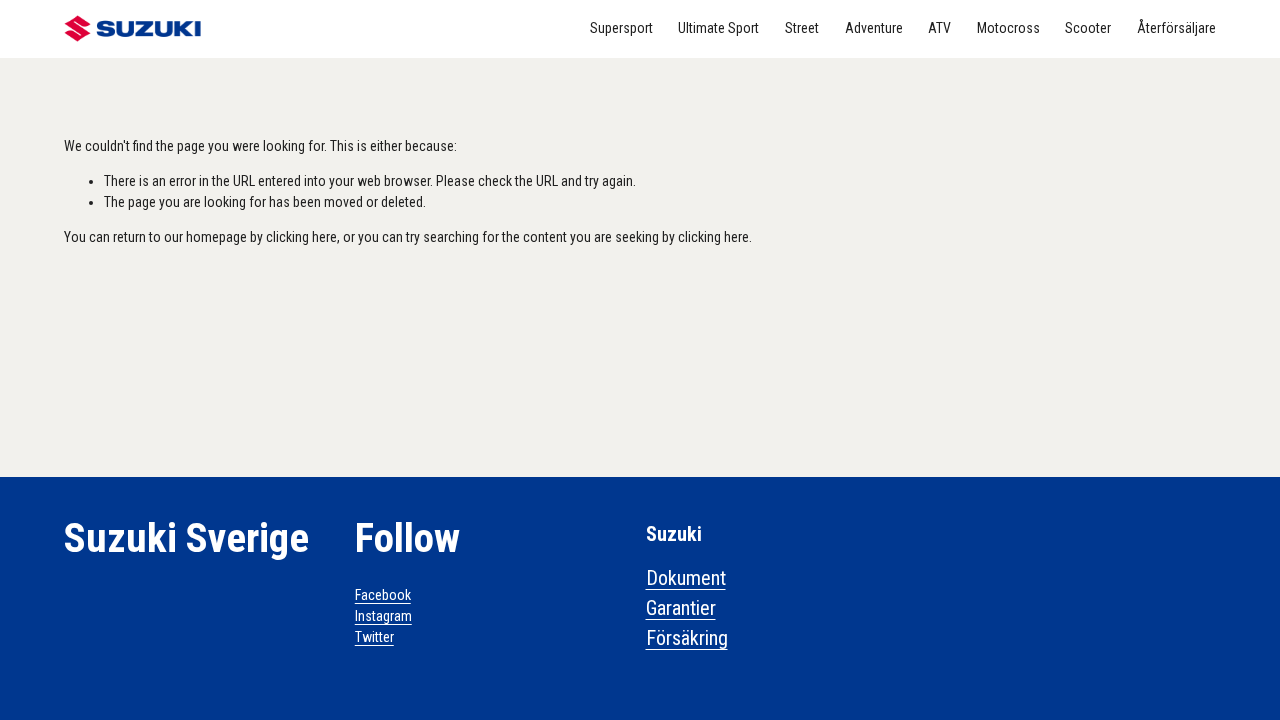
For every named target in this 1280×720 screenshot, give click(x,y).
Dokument (686, 578)
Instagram (383, 616)
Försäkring (687, 638)
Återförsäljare (1176, 28)
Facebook (383, 595)
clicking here (301, 237)
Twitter (374, 637)
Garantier (681, 608)
